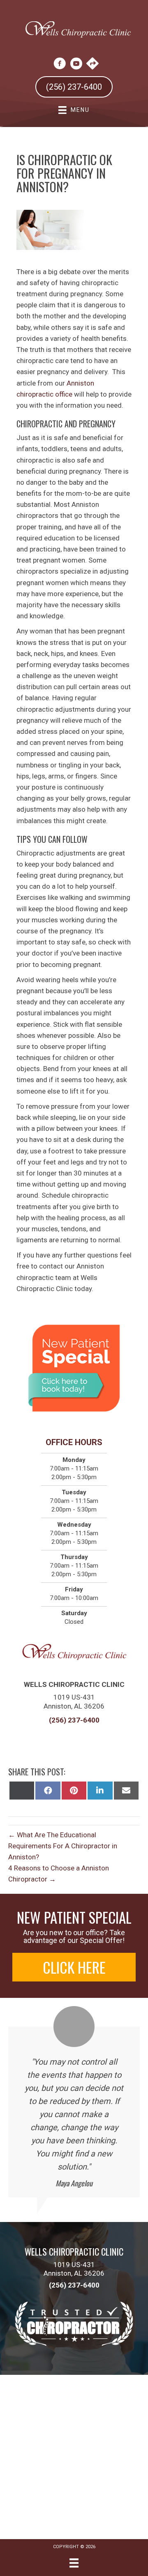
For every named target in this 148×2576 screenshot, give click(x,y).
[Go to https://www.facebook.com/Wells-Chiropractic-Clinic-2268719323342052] (60, 65)
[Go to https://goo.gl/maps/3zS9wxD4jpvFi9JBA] (92, 64)
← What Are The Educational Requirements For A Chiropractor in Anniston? (63, 1846)
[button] (74, 1967)
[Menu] (74, 2563)
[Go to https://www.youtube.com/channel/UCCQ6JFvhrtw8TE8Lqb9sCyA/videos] (76, 65)
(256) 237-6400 (74, 1720)
